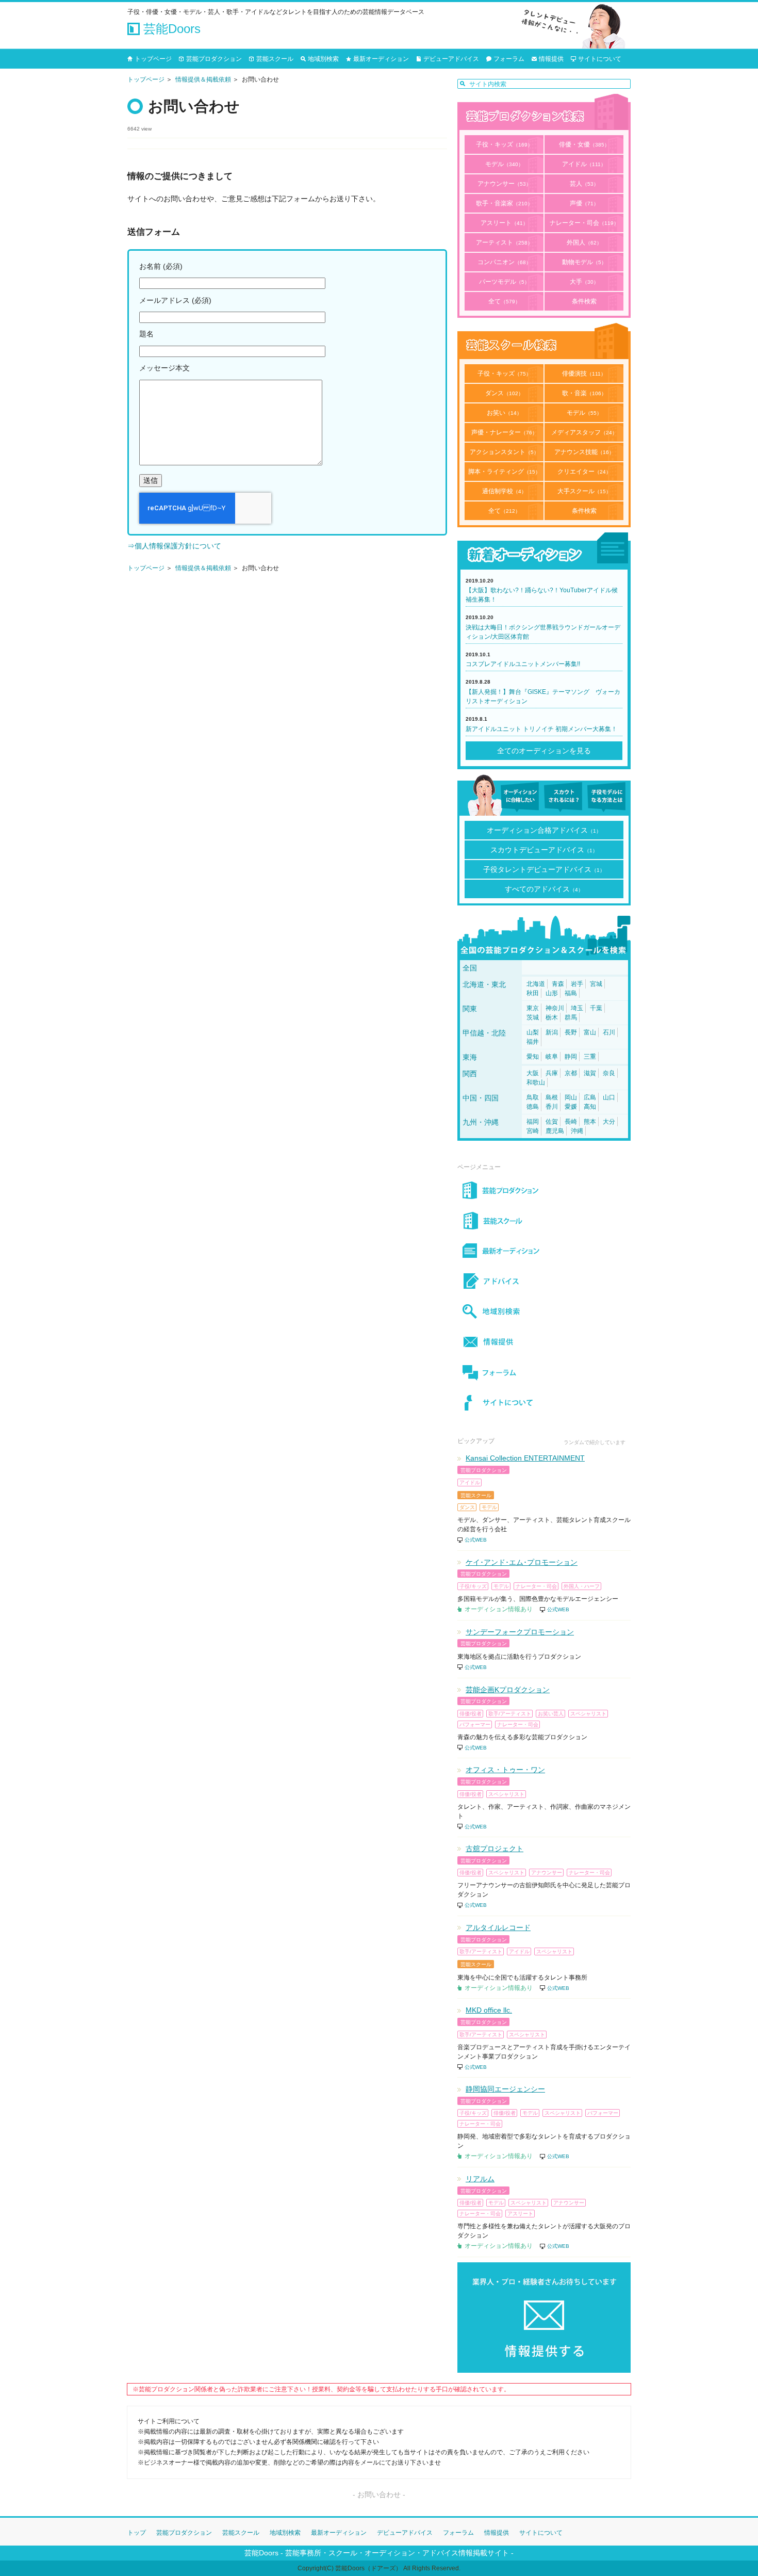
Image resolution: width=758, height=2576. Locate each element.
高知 (590, 1107)
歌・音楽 (584, 393)
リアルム (480, 2179)
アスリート (504, 223)
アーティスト (504, 242)
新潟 (552, 1032)
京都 (571, 1073)
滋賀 (590, 1073)
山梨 (533, 1032)
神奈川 (555, 1008)
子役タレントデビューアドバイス (544, 869)
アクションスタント (504, 452)
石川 (609, 1032)
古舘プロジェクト (495, 1849)
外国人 (584, 242)
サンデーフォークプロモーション (520, 1632)
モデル (504, 164)
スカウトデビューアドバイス (544, 850)
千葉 (596, 1008)
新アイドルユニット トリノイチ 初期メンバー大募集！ (541, 729)
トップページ (153, 59)
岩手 (577, 984)
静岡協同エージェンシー (505, 2089)
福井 (533, 1042)
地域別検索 (323, 59)
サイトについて (600, 59)
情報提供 (551, 59)
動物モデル (584, 262)
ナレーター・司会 (584, 223)
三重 (590, 1057)
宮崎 (533, 1131)
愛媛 (571, 1107)
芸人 (584, 184)
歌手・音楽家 (504, 203)
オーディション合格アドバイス (544, 830)
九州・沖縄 (481, 1122)
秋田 (533, 993)
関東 (470, 1009)
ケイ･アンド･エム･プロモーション (522, 1562)
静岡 (571, 1057)
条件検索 (584, 301)
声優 (584, 203)
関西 (470, 1074)
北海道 (536, 984)
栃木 (552, 1017)
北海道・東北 (484, 984)
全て (504, 301)
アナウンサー (504, 184)
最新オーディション (381, 59)
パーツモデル (504, 282)
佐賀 (552, 1122)
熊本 (590, 1122)
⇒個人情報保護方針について (174, 546)
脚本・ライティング (504, 472)
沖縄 (577, 1131)
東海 (470, 1057)
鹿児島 (555, 1131)
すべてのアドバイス (544, 889)
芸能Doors (170, 29)
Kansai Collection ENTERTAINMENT (525, 1458)
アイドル (584, 164)
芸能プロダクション (214, 59)
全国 (470, 968)
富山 (590, 1032)
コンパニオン (504, 262)
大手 (584, 282)
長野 (571, 1032)
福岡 (533, 1122)
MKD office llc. (489, 2010)
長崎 (571, 1122)
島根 (552, 1097)
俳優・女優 (584, 144)
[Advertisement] (287, 677)
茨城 (533, 1017)
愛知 (533, 1057)
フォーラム (509, 59)
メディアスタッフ (584, 432)
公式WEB (476, 1540)
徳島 (533, 1107)
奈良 (609, 1073)
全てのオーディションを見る (544, 751)
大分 (609, 1122)
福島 (571, 993)
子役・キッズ (504, 144)
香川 (552, 1107)
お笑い (504, 413)
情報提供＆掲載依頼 (203, 79)
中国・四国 (481, 1098)
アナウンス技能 (584, 452)
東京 (533, 1008)
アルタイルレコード (498, 1927)
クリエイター (584, 472)
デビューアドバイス (451, 59)
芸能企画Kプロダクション (508, 1690)
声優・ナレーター (504, 432)
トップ (137, 2533)
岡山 (571, 1097)
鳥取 (533, 1097)
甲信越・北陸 (484, 1033)
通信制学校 (504, 491)
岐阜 (552, 1057)
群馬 (571, 1017)
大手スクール (584, 491)
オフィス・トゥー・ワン (505, 1770)
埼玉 (577, 1008)
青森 (558, 984)
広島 (590, 1097)
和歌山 (536, 1082)
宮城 (596, 984)
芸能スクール (275, 59)
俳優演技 (584, 374)
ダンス (504, 393)
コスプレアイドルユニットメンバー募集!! (523, 664)
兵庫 (552, 1073)
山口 (609, 1097)
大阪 (533, 1073)
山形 (552, 993)
